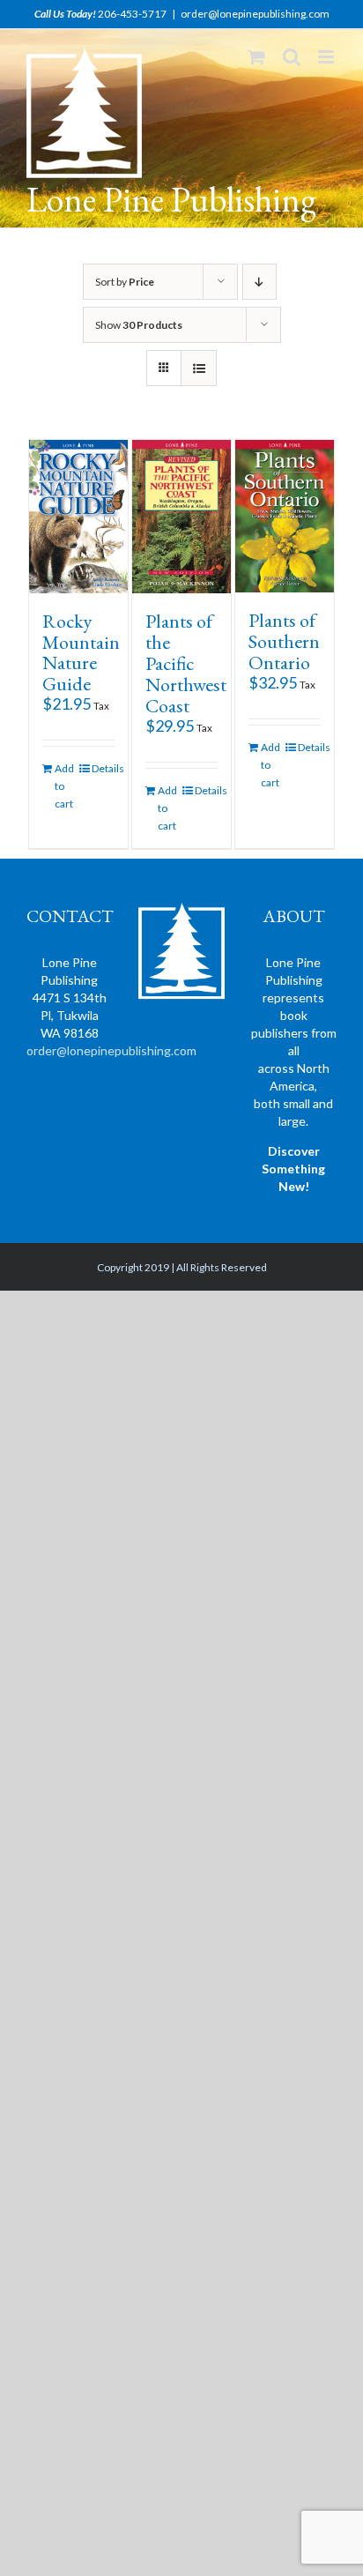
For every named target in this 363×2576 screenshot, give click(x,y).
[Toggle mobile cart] (256, 57)
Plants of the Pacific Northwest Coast (186, 663)
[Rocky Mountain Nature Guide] (78, 516)
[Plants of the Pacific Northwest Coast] (181, 516)
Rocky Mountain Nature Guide (81, 653)
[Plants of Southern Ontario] (285, 516)
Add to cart (64, 786)
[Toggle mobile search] (292, 57)
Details (103, 768)
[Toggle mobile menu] (327, 57)
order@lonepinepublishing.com (255, 14)
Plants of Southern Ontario (284, 641)
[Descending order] (259, 282)
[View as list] (199, 368)
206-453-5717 (132, 14)
